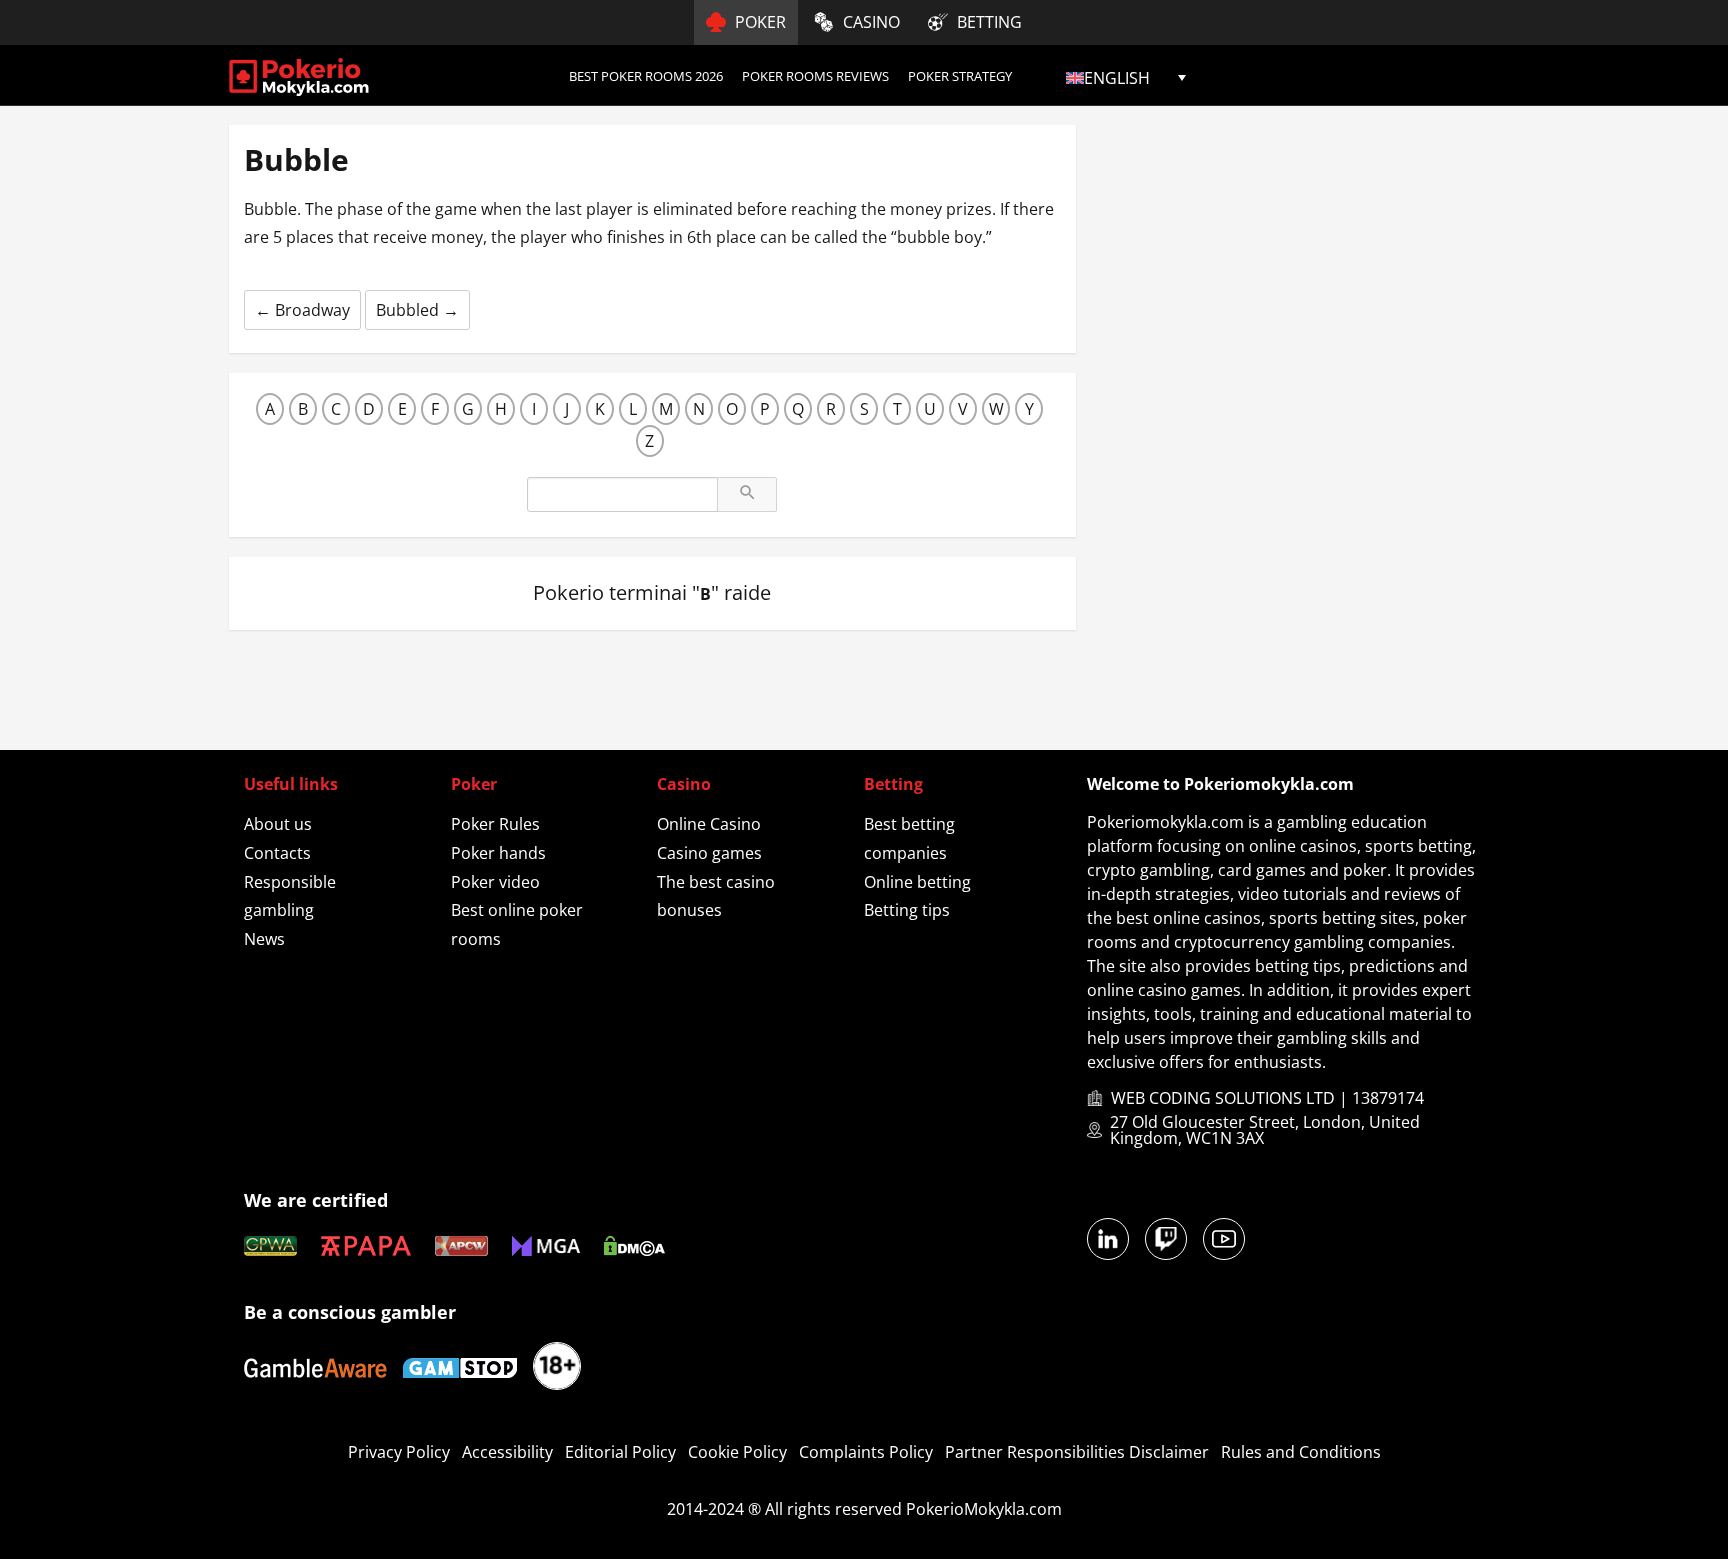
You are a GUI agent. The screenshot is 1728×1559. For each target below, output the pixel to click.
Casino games (709, 853)
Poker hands (498, 853)
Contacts (277, 853)
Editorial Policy (620, 1452)
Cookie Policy (737, 1452)
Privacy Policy (399, 1452)
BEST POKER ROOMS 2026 (646, 76)
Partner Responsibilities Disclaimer (1077, 1452)
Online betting (917, 882)
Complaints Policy (866, 1452)
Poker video (495, 882)
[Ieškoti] (747, 494)
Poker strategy (960, 76)
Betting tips (907, 910)
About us (278, 824)
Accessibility (507, 1452)
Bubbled (417, 310)
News (264, 939)
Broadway (302, 310)
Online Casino (709, 824)
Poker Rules (495, 824)
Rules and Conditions (1301, 1452)
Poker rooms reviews (815, 76)
